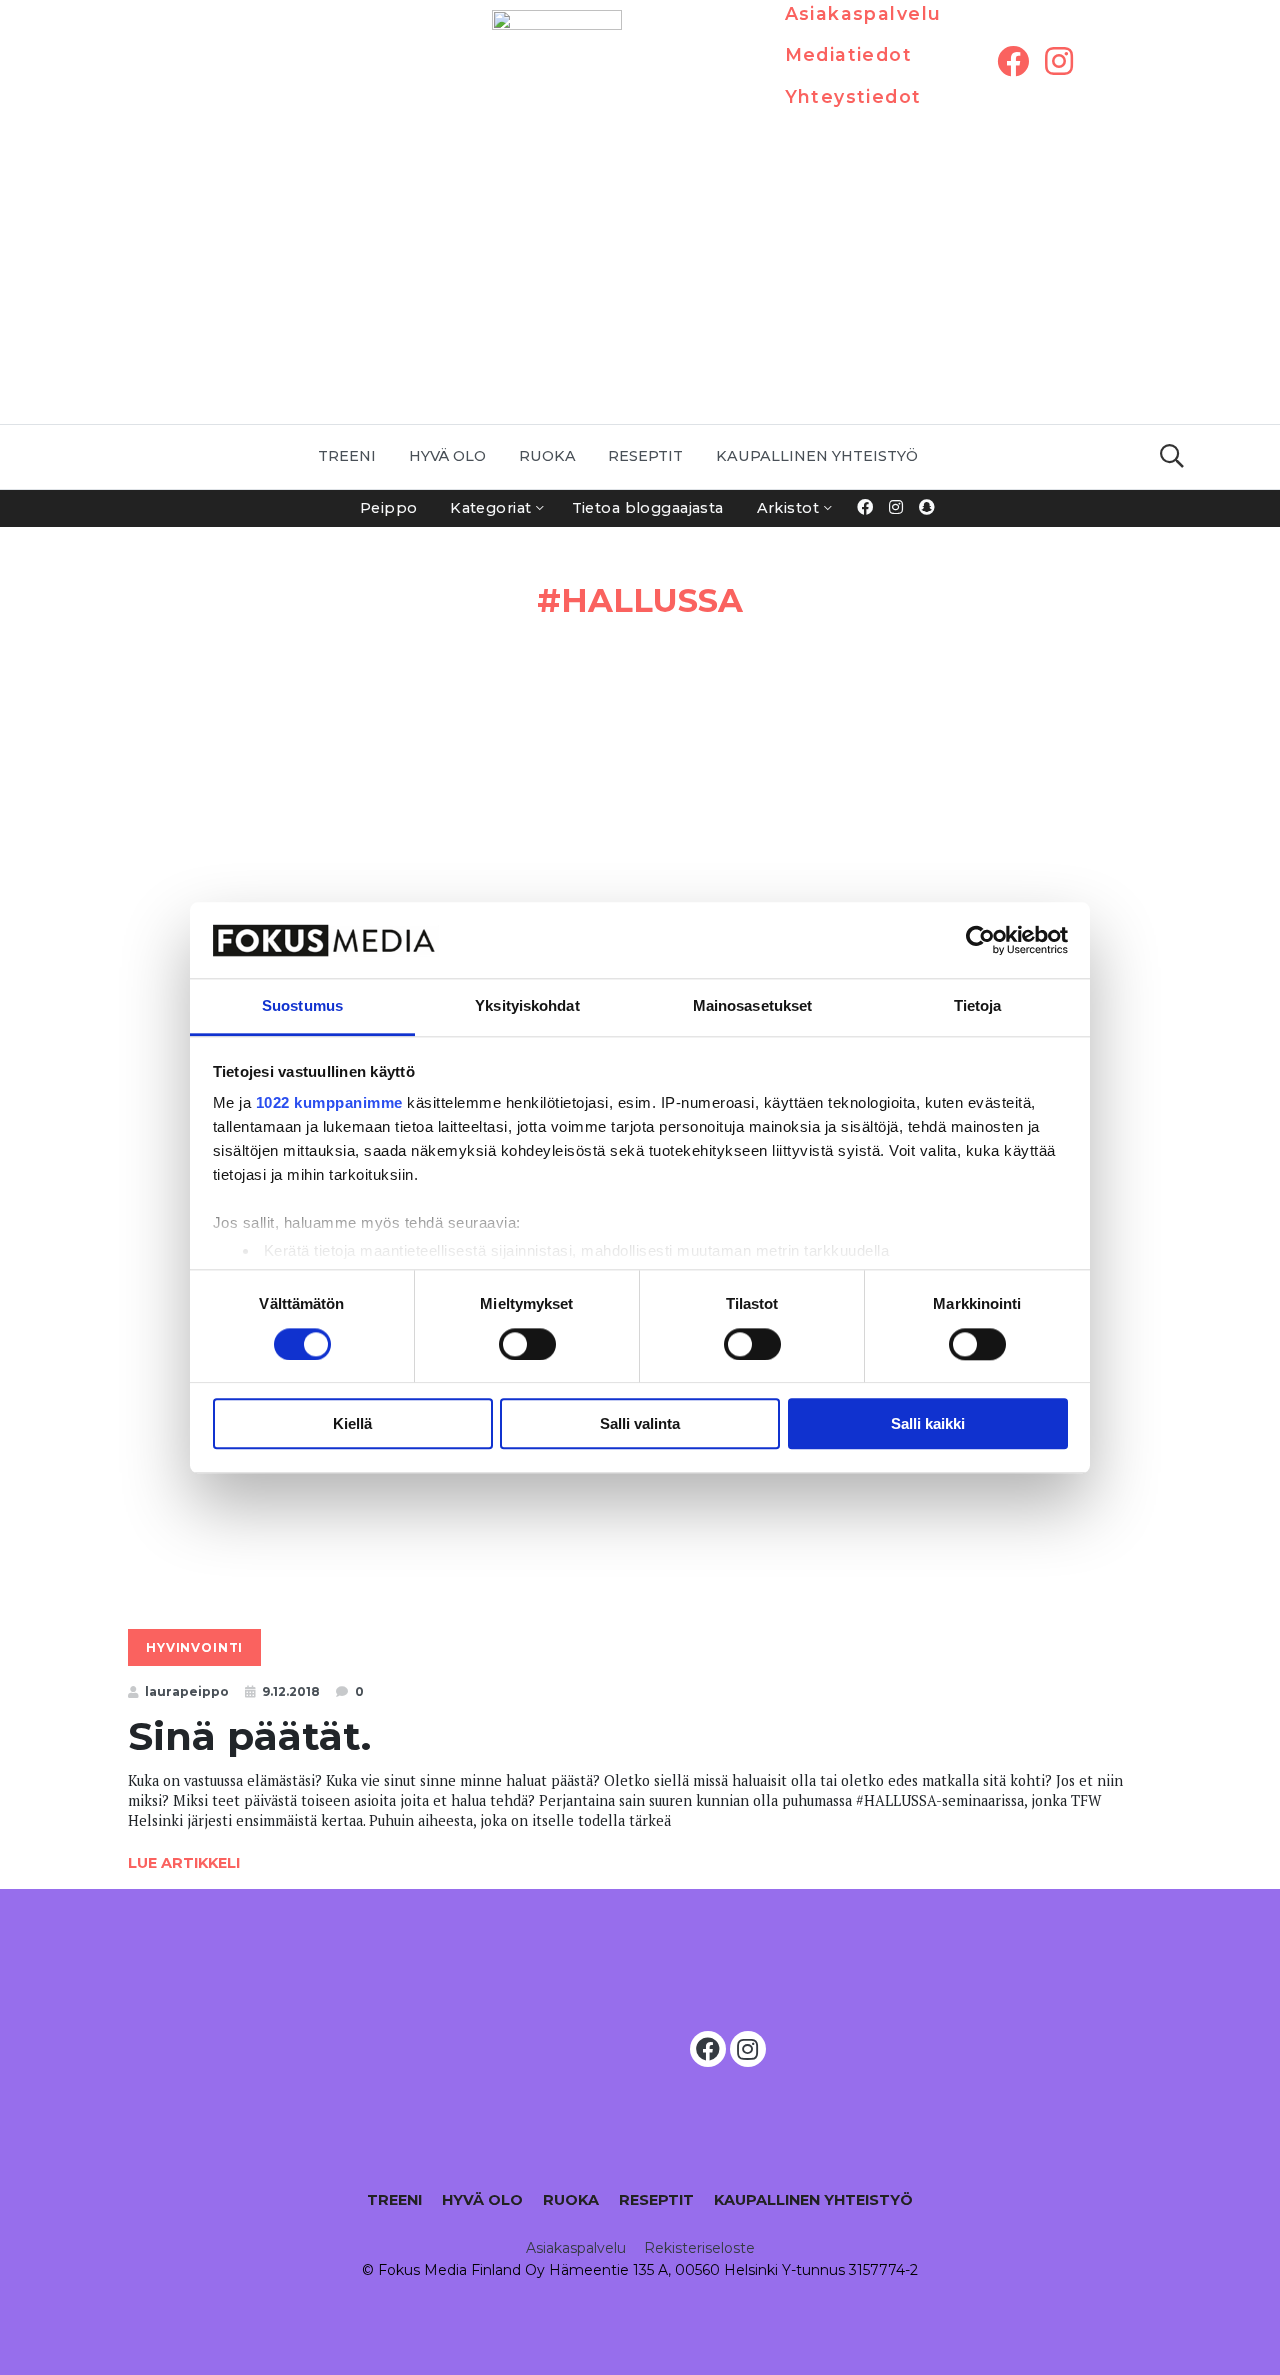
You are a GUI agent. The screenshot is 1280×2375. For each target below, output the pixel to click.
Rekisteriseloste (699, 2248)
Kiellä (352, 1423)
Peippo (389, 508)
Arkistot (788, 508)
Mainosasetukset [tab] (753, 1006)
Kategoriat (490, 508)
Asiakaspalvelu (863, 13)
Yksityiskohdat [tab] (527, 1006)
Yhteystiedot (853, 96)
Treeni (347, 456)
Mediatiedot (849, 54)
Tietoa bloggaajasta (648, 508)
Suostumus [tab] (302, 1006)
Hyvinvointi (194, 1647)
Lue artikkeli (184, 1863)
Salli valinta (640, 1423)
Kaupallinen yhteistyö (817, 456)
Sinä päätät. (249, 1736)
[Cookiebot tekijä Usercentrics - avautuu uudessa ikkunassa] (980, 940)
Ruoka (547, 456)
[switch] (527, 1344)
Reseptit (645, 456)
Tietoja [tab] (978, 1006)
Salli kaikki (928, 1423)
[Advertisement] (640, 274)
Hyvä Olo (447, 456)
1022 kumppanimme (329, 1103)
